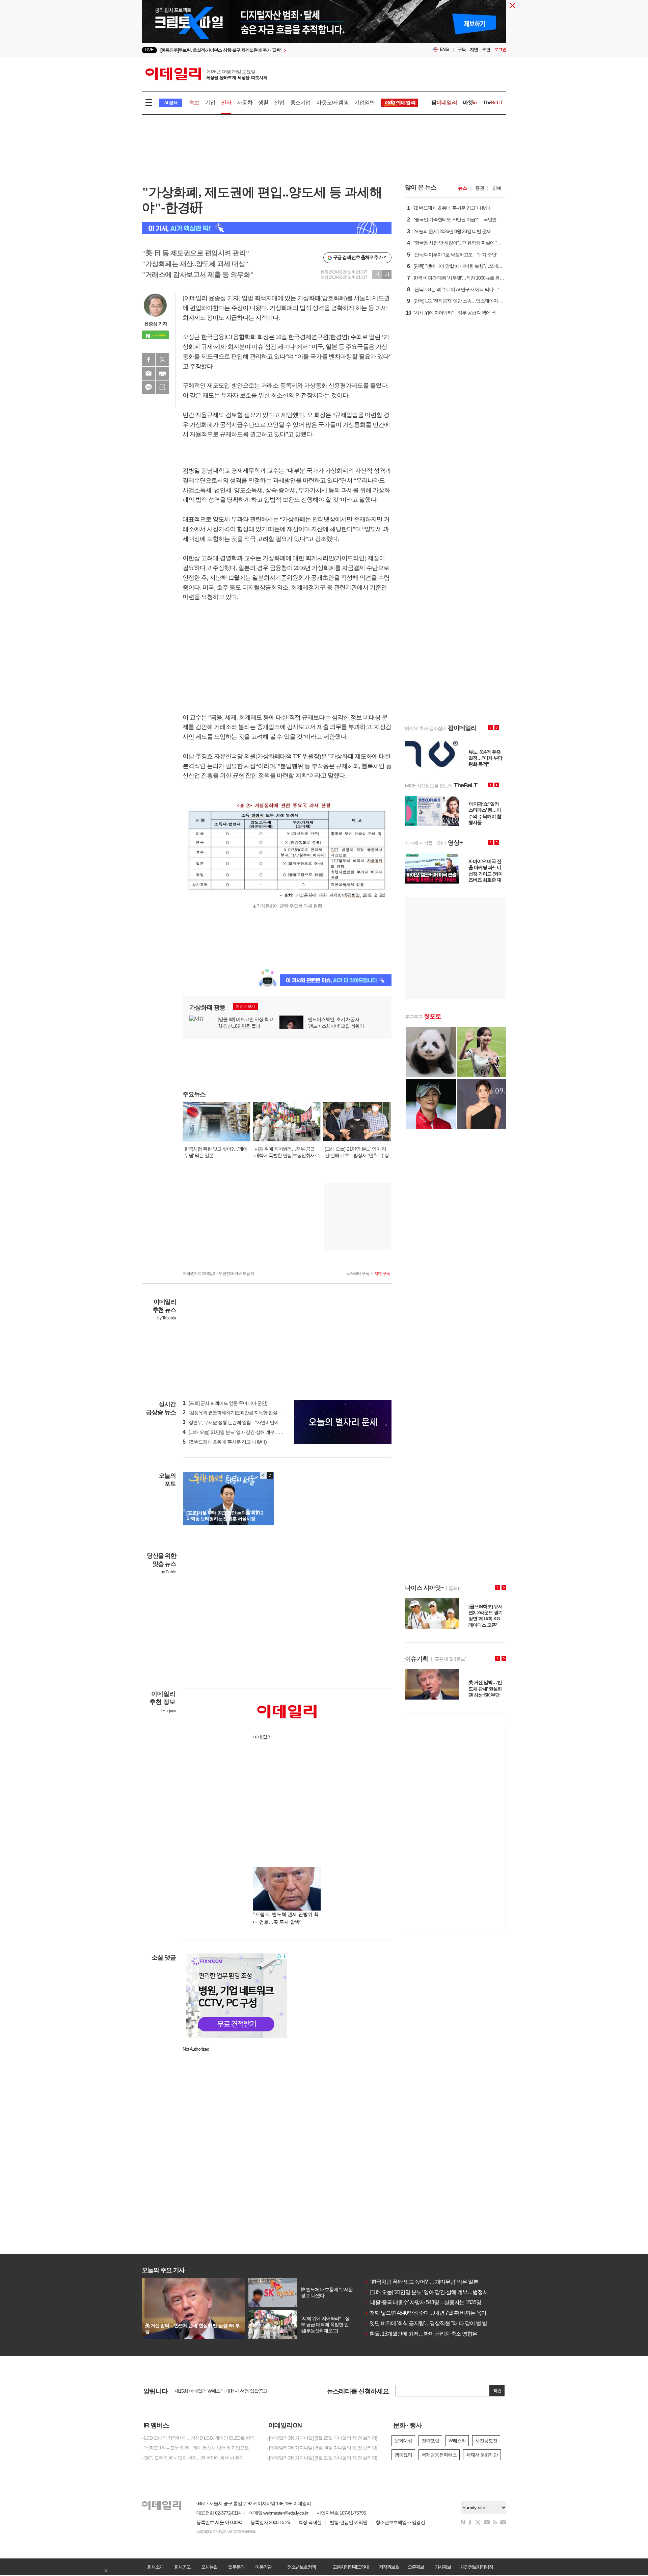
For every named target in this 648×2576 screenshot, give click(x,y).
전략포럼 (430, 2441)
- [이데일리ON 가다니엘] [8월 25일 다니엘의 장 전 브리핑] (322, 2438)
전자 (226, 102)
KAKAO (148, 387)
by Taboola (167, 1318)
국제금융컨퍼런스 (439, 2455)
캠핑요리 (403, 2455)
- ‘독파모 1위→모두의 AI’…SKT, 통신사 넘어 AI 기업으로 (195, 2448)
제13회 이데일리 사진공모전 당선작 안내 (214, 2391)
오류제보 (416, 2567)
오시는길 (209, 2567)
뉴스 (462, 188)
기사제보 (443, 2567)
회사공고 (182, 2567)
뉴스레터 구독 (357, 1273)
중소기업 (301, 102)
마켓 (470, 102)
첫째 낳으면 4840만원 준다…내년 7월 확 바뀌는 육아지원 (430, 2313)
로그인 (500, 49)
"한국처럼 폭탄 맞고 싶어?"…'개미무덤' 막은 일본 (421, 2282)
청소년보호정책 (301, 2567)
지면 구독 (382, 1273)
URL (162, 387)
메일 (148, 373)
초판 (486, 49)
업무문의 (236, 2567)
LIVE (149, 50)
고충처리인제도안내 (351, 2567)
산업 (279, 102)
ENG (444, 49)
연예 (497, 188)
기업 (210, 102)
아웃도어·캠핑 (332, 102)
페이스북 (148, 360)
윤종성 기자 (156, 324)
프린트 (162, 373)
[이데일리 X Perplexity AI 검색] (267, 228)
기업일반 (365, 102)
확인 (497, 2390)
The (493, 102)
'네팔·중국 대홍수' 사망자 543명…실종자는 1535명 (423, 2302)
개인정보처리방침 (477, 2567)
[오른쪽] (270, 1475)
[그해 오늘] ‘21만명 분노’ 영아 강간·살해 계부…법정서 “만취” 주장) (249, 1432)
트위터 (162, 360)
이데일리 (206, 74)
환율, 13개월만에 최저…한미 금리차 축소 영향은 (421, 2334)
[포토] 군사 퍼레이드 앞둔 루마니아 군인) (225, 1403)
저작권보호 (389, 2567)
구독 (462, 49)
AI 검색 (171, 103)
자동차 (245, 102)
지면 (474, 49)
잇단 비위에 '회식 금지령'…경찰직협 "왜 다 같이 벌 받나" (429, 2323)
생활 (263, 102)
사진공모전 (486, 2441)
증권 (480, 188)
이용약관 (263, 2567)
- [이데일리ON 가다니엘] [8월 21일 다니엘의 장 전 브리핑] (322, 2458)
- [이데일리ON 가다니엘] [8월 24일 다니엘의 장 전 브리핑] (322, 2448)
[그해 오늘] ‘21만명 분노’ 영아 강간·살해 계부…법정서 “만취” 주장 (439, 2292)
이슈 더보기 (245, 1006)
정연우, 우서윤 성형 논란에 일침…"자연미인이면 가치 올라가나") (248, 1422)
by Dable (168, 1572)
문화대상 (403, 2441)
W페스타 (457, 2441)
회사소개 (155, 2567)
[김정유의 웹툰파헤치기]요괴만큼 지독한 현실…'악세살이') (242, 1413)
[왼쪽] (264, 1475)
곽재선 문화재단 (482, 2455)
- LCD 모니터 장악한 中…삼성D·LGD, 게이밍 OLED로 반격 (198, 2438)
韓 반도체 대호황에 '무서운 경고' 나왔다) (225, 1442)
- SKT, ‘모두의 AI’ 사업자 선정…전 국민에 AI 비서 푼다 (193, 2458)
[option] (269, 50)
